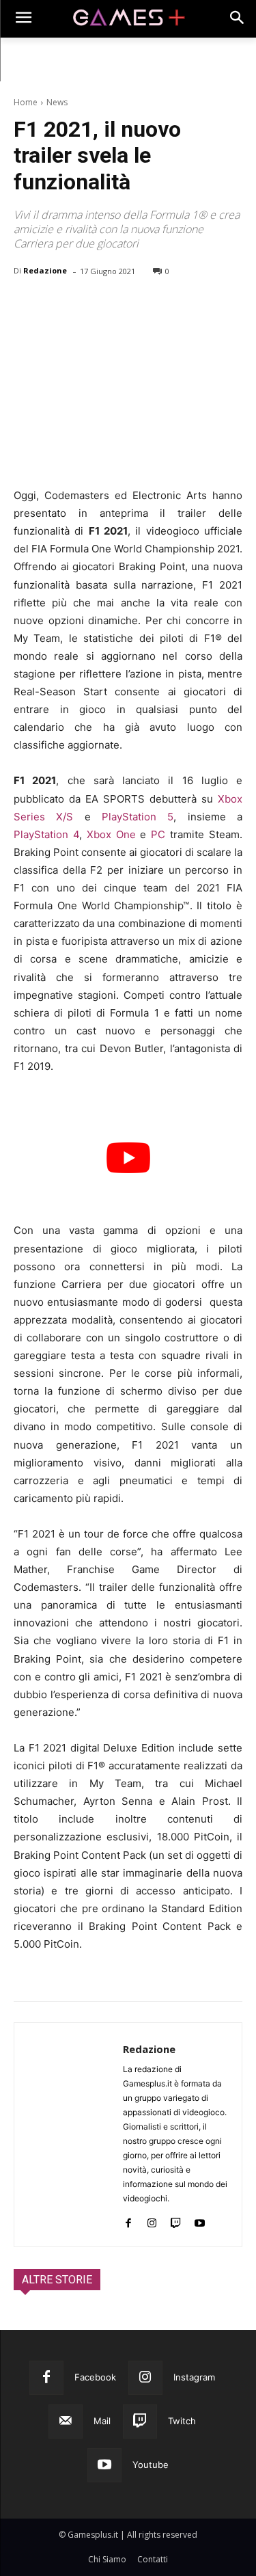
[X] (59, 306)
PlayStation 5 (138, 817)
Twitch (182, 2421)
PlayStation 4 (46, 834)
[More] (185, 306)
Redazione (45, 270)
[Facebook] (27, 306)
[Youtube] (200, 2220)
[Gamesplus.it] (128, 19)
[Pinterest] (90, 306)
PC (158, 834)
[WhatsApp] (122, 306)
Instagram (194, 2377)
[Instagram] (152, 2220)
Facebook (95, 2377)
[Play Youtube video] (128, 1157)
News (57, 102)
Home (26, 102)
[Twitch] (176, 2220)
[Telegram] (153, 306)
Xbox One (111, 834)
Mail (102, 2421)
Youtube (151, 2465)
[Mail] (66, 2421)
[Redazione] (69, 2135)
